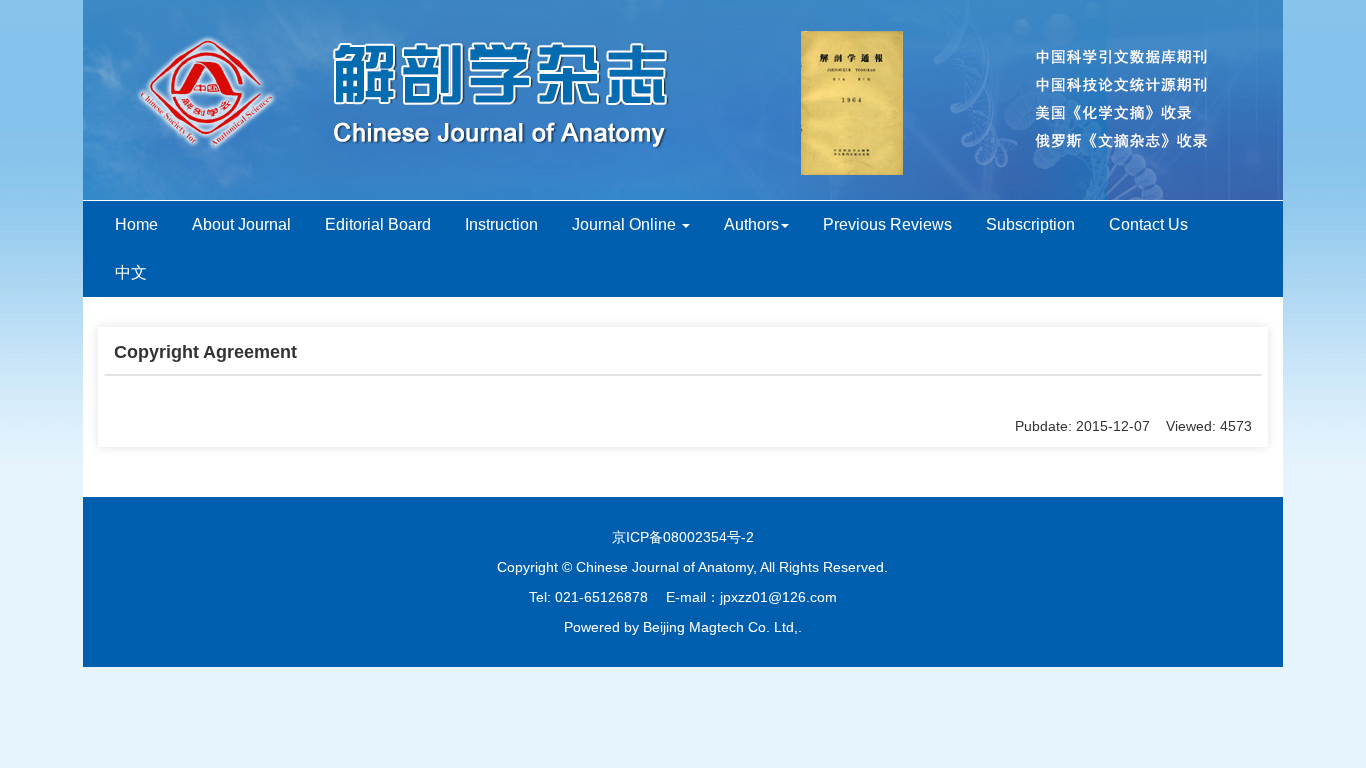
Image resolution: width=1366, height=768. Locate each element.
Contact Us (1148, 224)
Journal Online (626, 224)
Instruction (501, 224)
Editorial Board (378, 224)
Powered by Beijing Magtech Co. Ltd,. (683, 627)
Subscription (1030, 224)
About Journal (241, 224)
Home (136, 224)
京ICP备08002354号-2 (683, 537)
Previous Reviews (887, 224)
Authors (751, 224)
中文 (131, 272)
